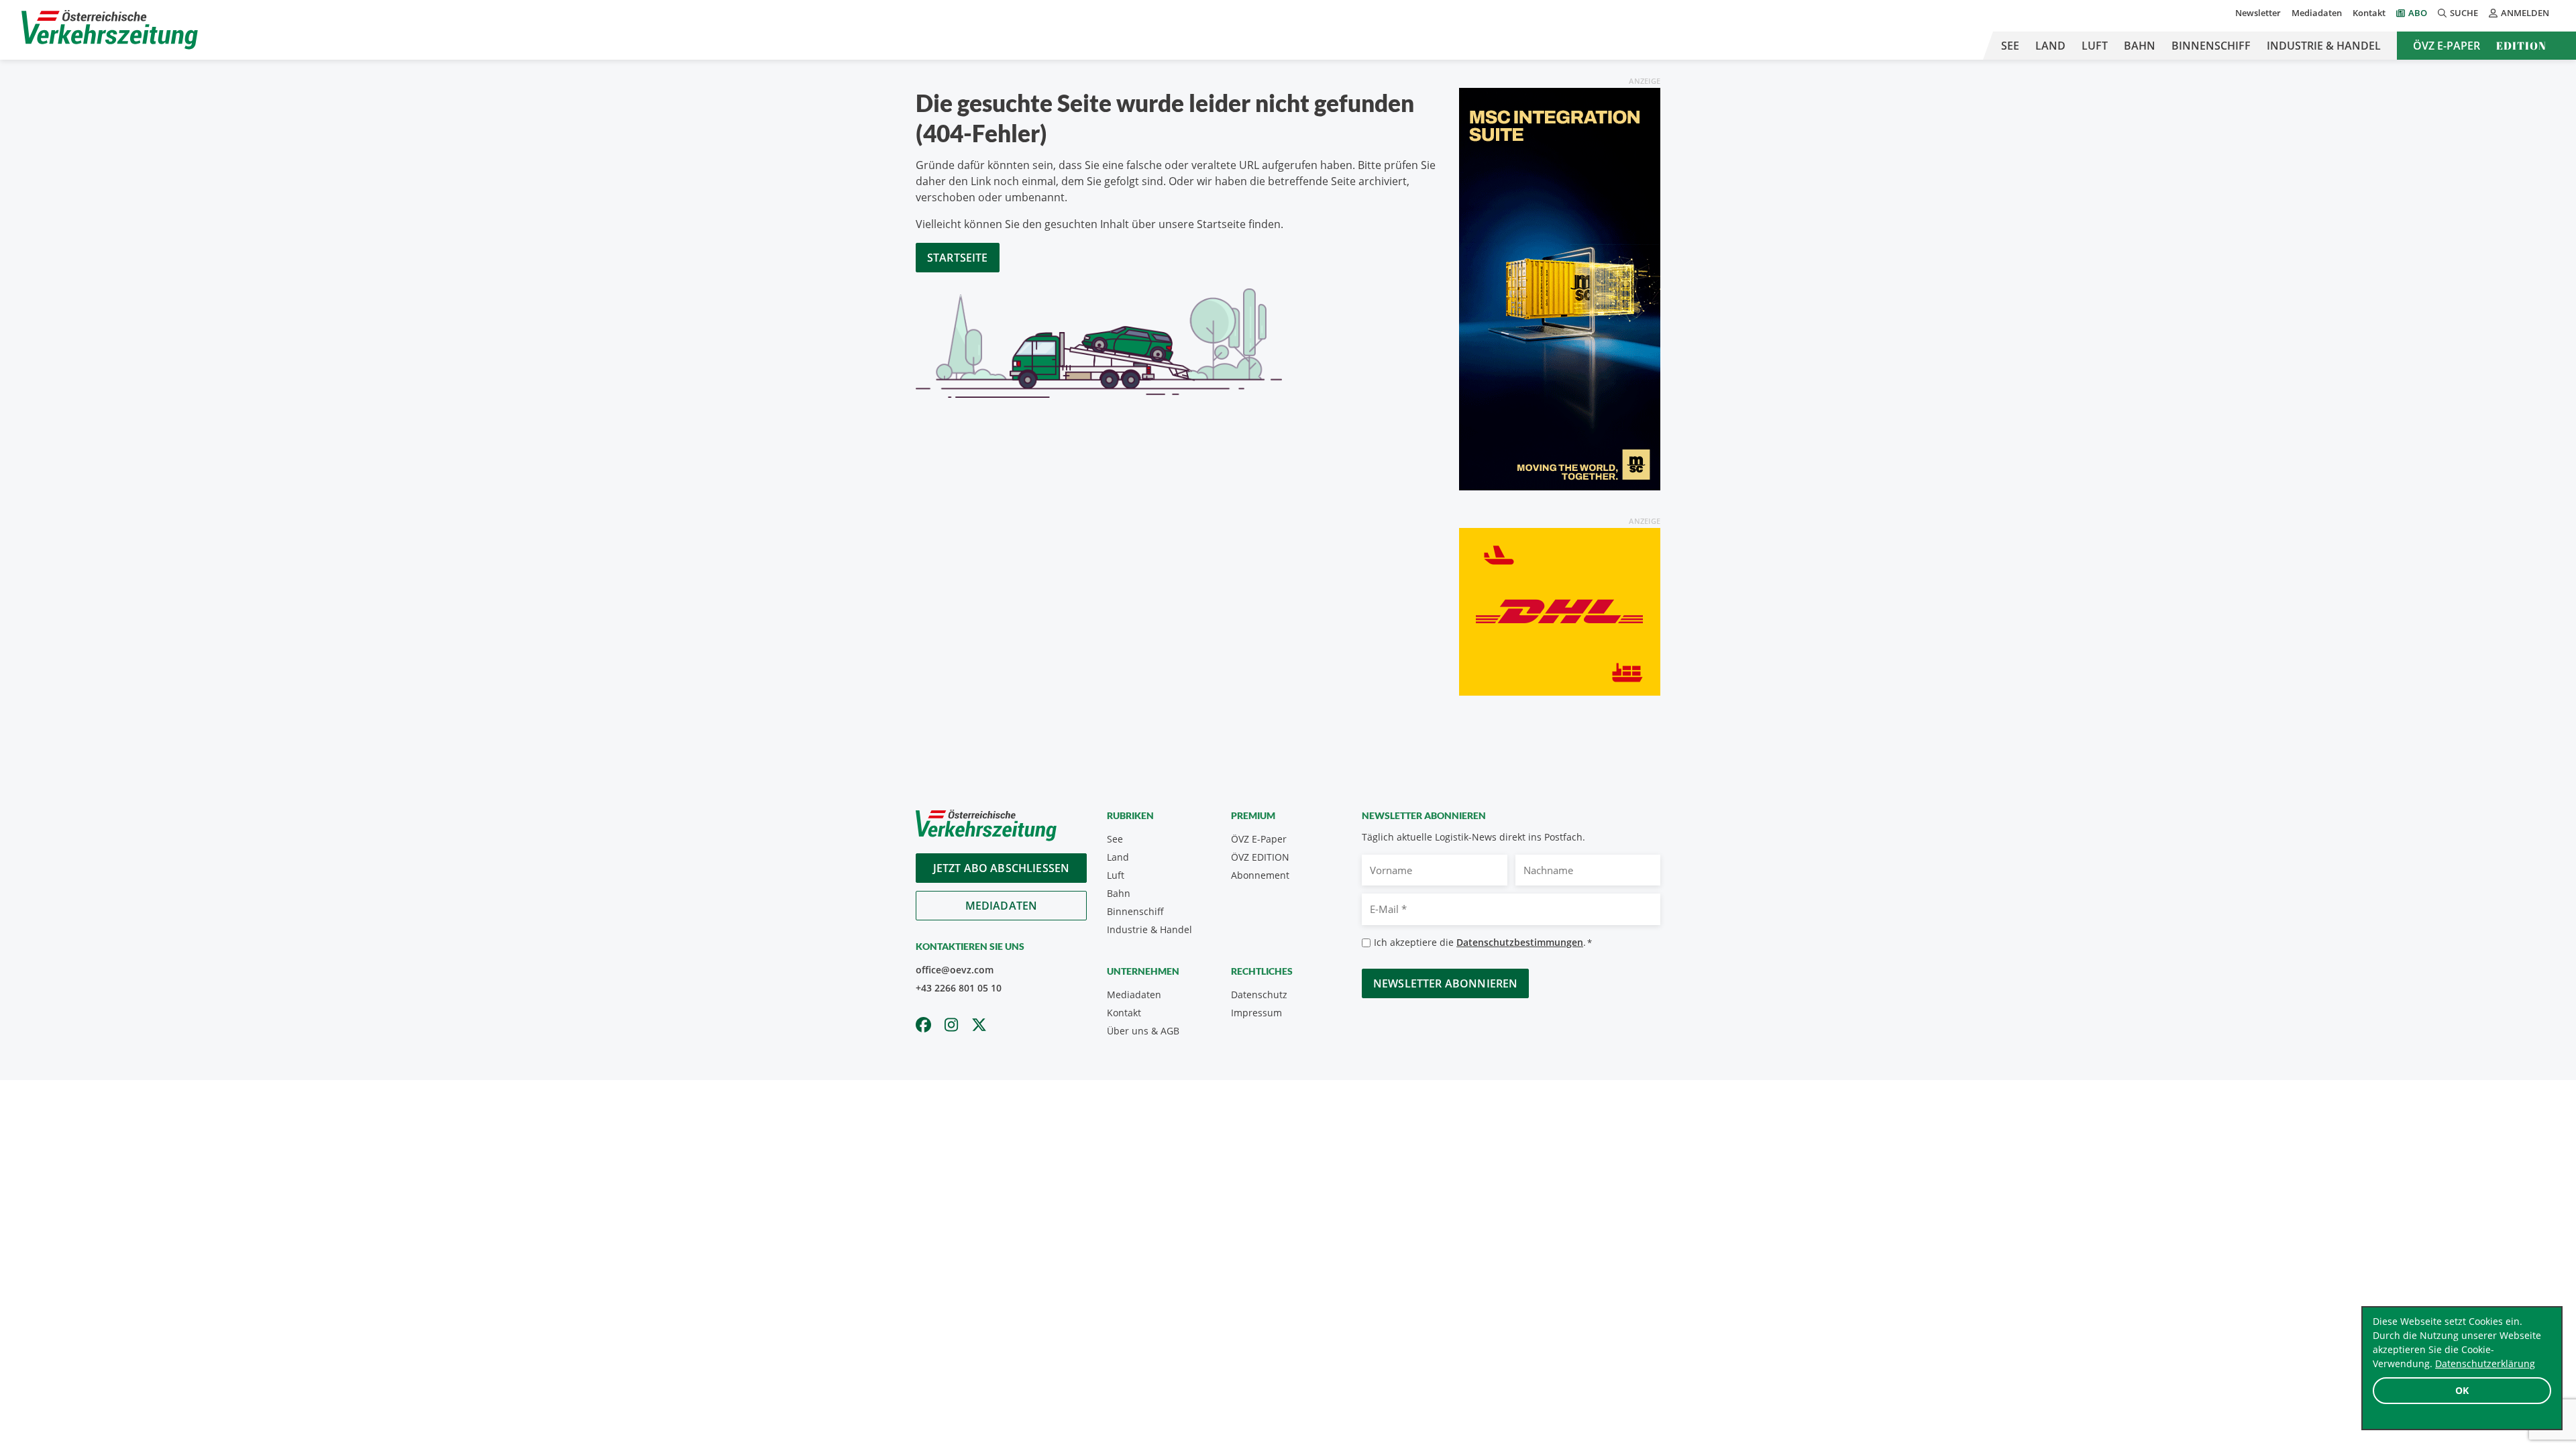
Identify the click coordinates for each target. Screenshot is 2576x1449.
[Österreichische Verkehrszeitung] (110, 30)
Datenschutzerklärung (2485, 1363)
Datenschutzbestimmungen (1520, 942)
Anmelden (2525, 13)
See (2010, 46)
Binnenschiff (2211, 46)
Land (2050, 46)
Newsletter (2258, 13)
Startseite (958, 258)
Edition (2521, 46)
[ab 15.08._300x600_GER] (1560, 288)
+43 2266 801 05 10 (959, 988)
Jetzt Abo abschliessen (1002, 868)
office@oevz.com (955, 970)
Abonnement (1260, 875)
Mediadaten (2317, 13)
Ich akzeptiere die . (1483, 942)
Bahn (2140, 46)
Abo (2418, 13)
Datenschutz (1259, 995)
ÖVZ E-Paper (2447, 46)
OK (2462, 1390)
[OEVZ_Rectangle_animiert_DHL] (1560, 610)
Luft (2095, 46)
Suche (2464, 13)
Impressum (1256, 1013)
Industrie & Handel (2324, 46)
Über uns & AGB (1143, 1031)
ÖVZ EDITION (1260, 857)
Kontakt (2369, 13)
